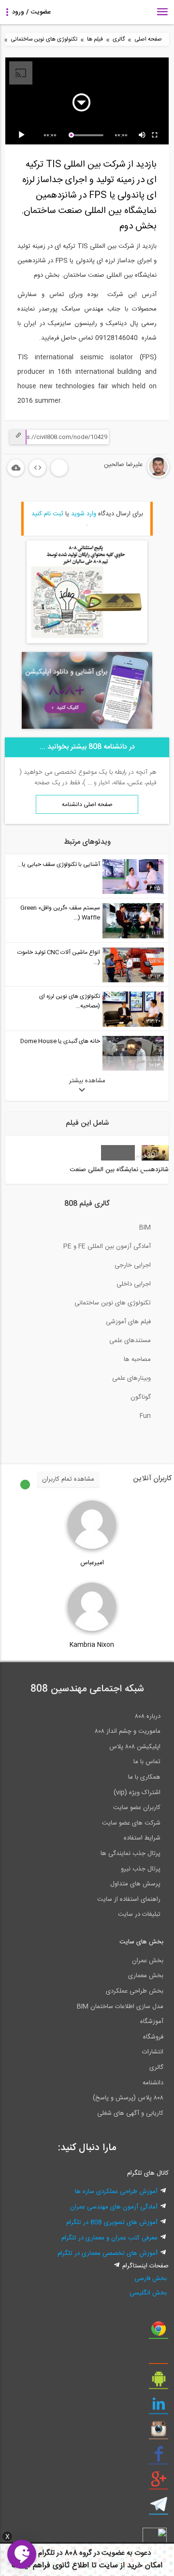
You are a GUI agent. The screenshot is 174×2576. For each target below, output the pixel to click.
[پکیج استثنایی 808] (87, 642)
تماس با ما (147, 1762)
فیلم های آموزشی (128, 1322)
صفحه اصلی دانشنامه (87, 805)
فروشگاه (153, 2037)
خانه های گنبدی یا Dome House (60, 1041)
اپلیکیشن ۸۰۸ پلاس (135, 1747)
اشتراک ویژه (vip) (137, 1793)
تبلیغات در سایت (139, 1914)
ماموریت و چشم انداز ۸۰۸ (128, 1731)
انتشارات (153, 2052)
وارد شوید (84, 514)
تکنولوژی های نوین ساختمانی (44, 39)
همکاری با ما (144, 1777)
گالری (119, 39)
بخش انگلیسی (148, 2293)
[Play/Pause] (23, 135)
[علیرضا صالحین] (129, 476)
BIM (145, 1228)
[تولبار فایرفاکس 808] (159, 2357)
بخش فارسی (151, 2279)
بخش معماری (146, 1976)
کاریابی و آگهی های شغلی (130, 2113)
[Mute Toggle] (143, 135)
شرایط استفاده (142, 1838)
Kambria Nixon (92, 1645)
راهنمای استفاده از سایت (129, 1899)
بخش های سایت (141, 1942)
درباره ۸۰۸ (148, 1716)
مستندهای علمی (130, 1341)
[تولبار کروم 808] (159, 2332)
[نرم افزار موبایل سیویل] (159, 2382)
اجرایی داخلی (134, 1284)
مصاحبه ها (137, 1359)
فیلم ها (95, 39)
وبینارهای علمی (131, 1378)
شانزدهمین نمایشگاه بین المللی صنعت (119, 1170)
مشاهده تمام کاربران (68, 1479)
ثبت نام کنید (47, 514)
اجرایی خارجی (133, 1265)
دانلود (16, 468)
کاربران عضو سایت (137, 1808)
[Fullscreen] (155, 135)
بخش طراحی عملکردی (135, 1991)
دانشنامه (153, 2083)
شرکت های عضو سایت (131, 1823)
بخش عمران (148, 1961)
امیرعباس (92, 1563)
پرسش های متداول (135, 1884)
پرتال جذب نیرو (141, 1869)
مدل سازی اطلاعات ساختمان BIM (120, 2007)
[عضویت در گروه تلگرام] (159, 2508)
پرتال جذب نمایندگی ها (130, 1854)
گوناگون (141, 1397)
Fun (145, 1416)
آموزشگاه (152, 2022)
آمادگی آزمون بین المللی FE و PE (107, 1246)
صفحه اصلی (148, 39)
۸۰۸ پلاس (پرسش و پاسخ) (128, 2098)
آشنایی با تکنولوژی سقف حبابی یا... (59, 864)
